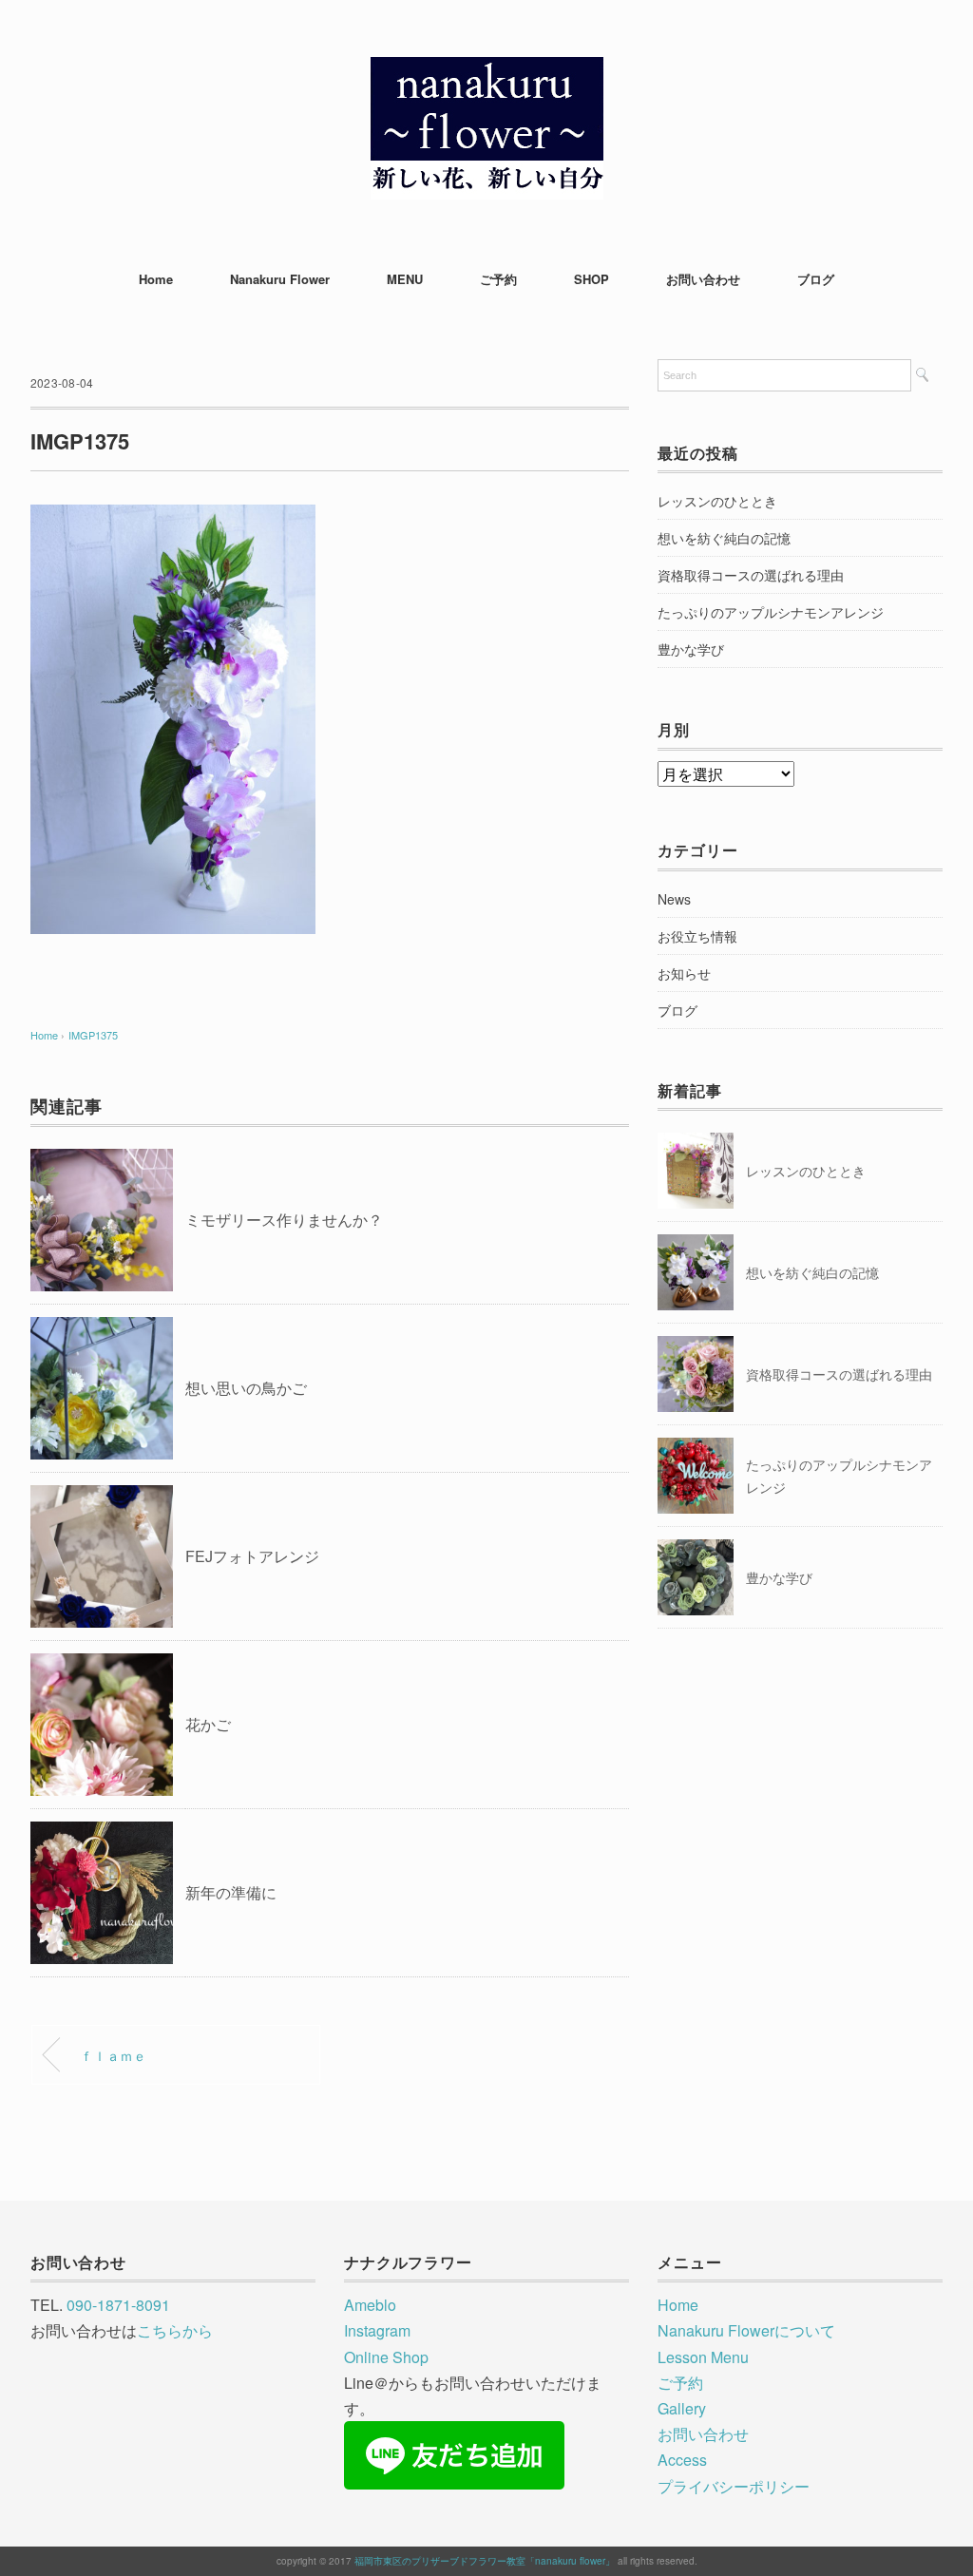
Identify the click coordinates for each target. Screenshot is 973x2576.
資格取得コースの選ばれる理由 (751, 575)
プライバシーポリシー (734, 2486)
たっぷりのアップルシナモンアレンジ (771, 612)
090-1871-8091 (118, 2305)
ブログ (816, 279)
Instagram (377, 2330)
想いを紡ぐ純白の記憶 (724, 538)
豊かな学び (691, 649)
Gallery (682, 2408)
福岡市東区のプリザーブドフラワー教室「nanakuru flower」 (485, 2561)
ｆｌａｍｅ (113, 2055)
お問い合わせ (703, 279)
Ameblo (370, 2305)
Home (156, 279)
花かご (208, 1724)
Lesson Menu (703, 2357)
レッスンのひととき (717, 501)
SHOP (591, 279)
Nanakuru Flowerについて (746, 2330)
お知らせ (684, 973)
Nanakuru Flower (280, 279)
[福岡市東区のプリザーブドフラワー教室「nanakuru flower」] (487, 71)
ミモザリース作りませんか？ (284, 1220)
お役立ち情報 (697, 936)
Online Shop (386, 2357)
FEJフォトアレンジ (252, 1556)
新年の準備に (231, 1892)
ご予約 (498, 279)
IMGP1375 (93, 1035)
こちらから (175, 2330)
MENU (405, 279)
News (674, 899)
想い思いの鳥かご (246, 1388)
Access (682, 2460)
